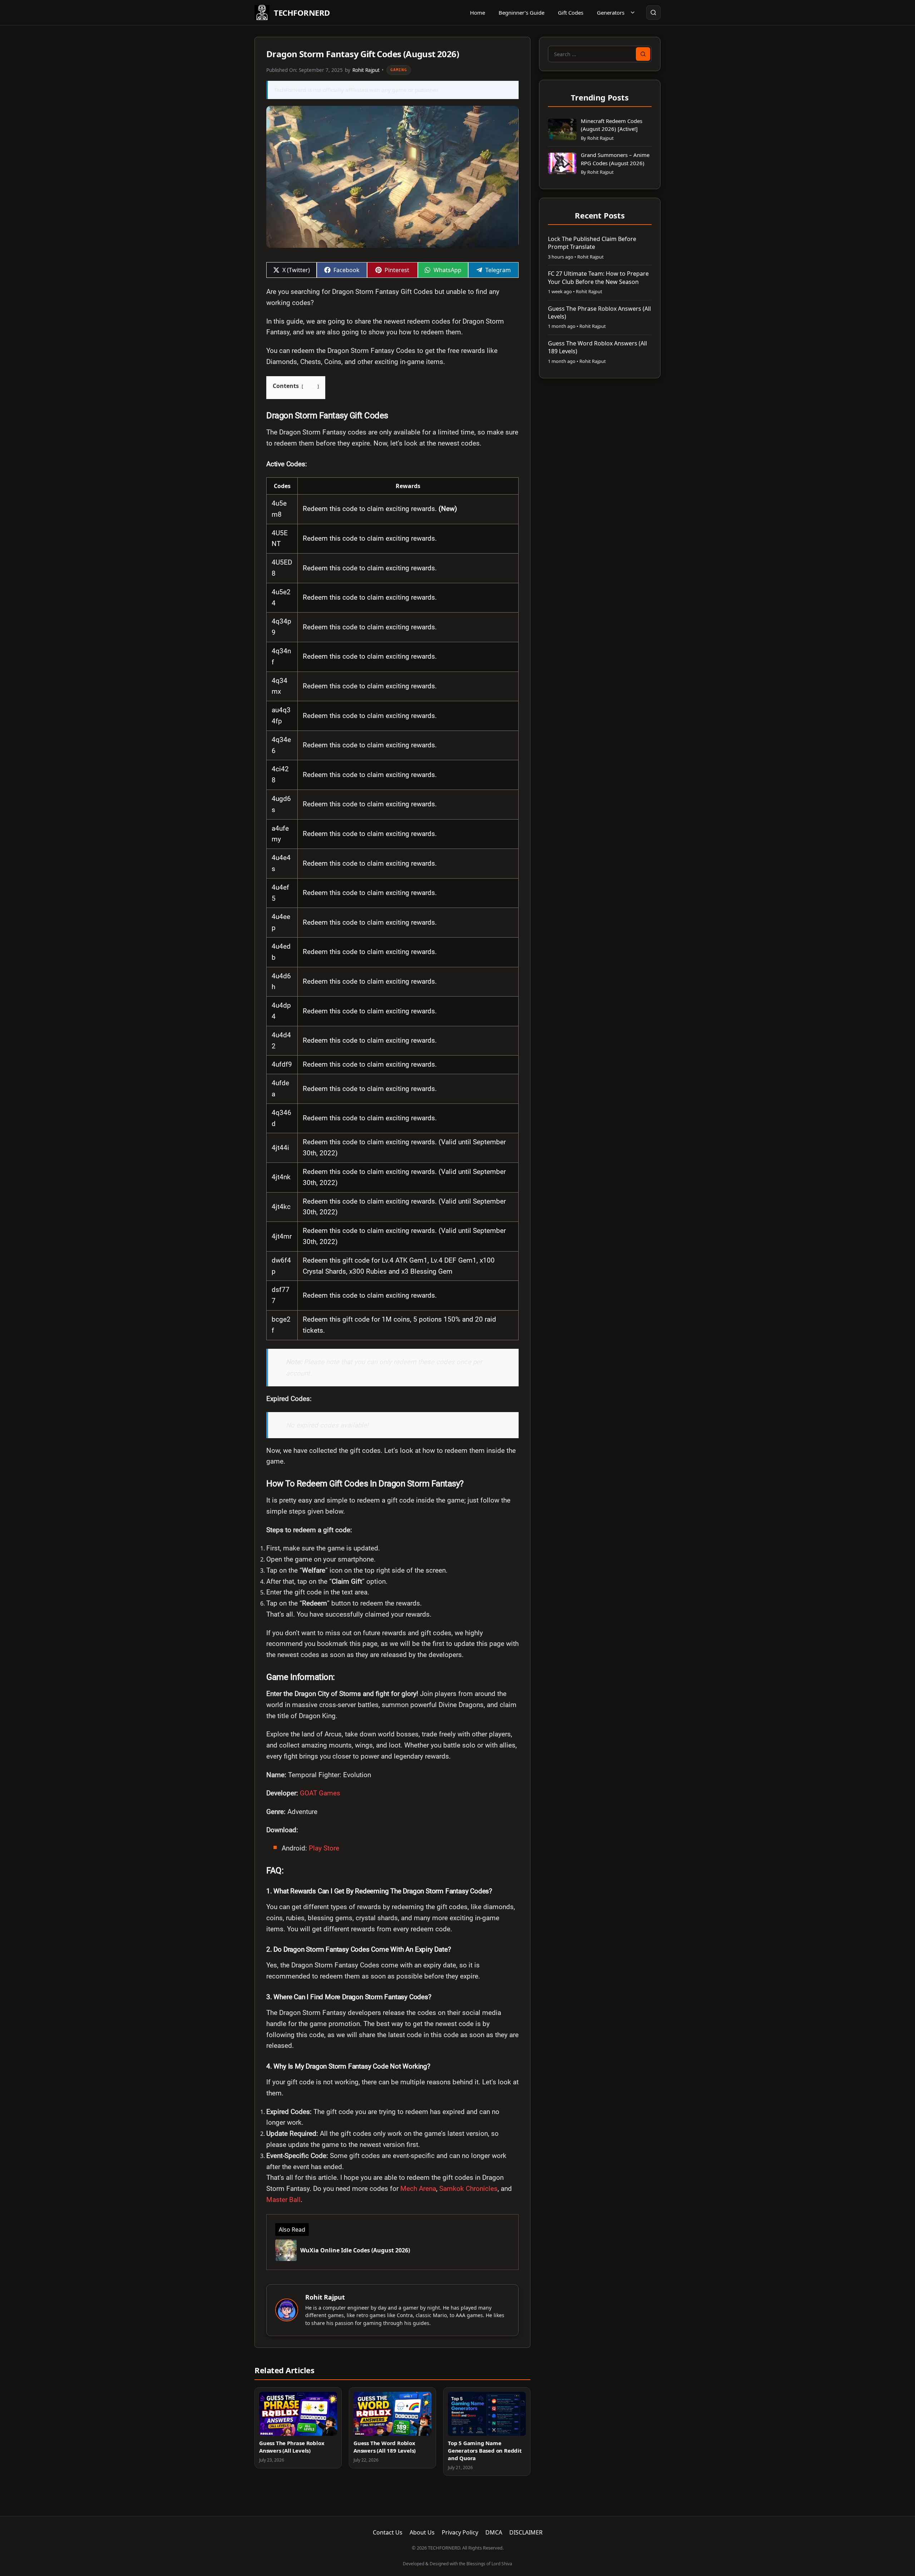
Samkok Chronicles (468, 2189)
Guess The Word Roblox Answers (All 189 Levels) (385, 2447)
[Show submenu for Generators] (633, 13)
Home (478, 13)
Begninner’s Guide (521, 13)
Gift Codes (571, 13)
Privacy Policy (460, 2532)
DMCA (494, 2532)
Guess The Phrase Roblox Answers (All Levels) (292, 2447)
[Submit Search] (643, 54)
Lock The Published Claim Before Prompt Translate (592, 243)
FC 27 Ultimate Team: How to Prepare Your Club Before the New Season (598, 277)
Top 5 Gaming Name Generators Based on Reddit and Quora (485, 2450)
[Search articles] (653, 13)
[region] (392, 909)
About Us (422, 2532)
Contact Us (388, 2532)
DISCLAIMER (526, 2532)
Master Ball (283, 2200)
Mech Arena (418, 2189)
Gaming (399, 70)
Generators (611, 13)
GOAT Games (320, 1793)
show (310, 386)
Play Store (323, 1848)
